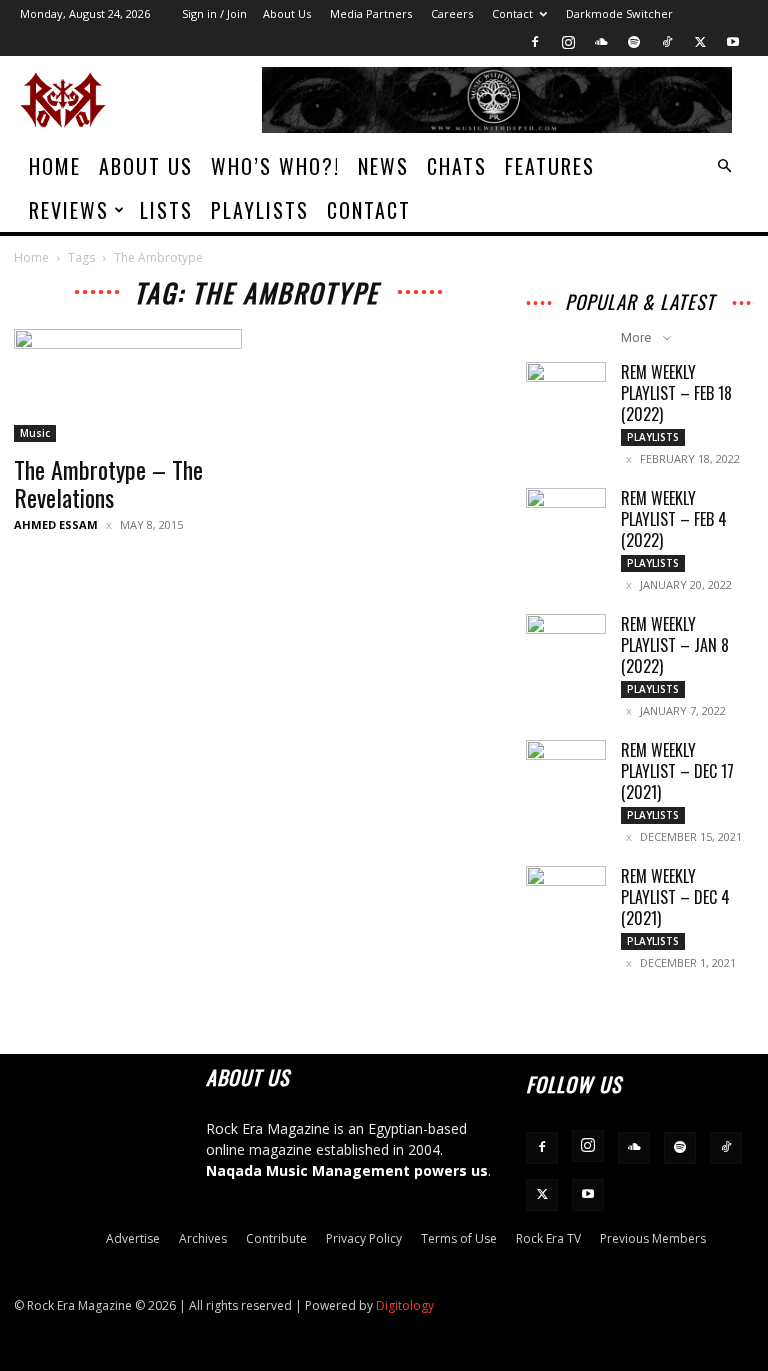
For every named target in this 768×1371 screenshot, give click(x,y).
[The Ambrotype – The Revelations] (128, 385)
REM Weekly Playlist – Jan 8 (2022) (675, 645)
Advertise (133, 1238)
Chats (457, 166)
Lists (166, 210)
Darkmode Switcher (619, 13)
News (383, 166)
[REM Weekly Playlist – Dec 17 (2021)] (566, 768)
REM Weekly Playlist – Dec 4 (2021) (675, 897)
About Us (287, 13)
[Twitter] (700, 42)
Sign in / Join (214, 13)
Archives (203, 1238)
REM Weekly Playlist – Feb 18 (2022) (676, 393)
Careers (452, 13)
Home (55, 166)
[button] (724, 166)
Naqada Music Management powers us (347, 1170)
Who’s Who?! (275, 166)
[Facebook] (535, 42)
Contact (512, 13)
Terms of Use (459, 1238)
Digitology (405, 1305)
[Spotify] (634, 42)
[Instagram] (568, 42)
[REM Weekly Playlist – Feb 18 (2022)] (566, 390)
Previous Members (653, 1238)
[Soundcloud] (601, 42)
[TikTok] (667, 42)
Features (550, 166)
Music (35, 433)
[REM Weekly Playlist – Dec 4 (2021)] (566, 894)
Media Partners (371, 13)
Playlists (260, 210)
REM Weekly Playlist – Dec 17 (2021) (677, 771)
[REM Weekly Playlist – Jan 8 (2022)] (566, 642)
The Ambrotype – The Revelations (108, 483)
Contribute (276, 1238)
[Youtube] (733, 42)
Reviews (69, 210)
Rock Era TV (548, 1238)
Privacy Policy (364, 1238)
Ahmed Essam (56, 524)
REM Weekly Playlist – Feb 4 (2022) (674, 519)
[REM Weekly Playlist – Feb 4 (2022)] (566, 516)
